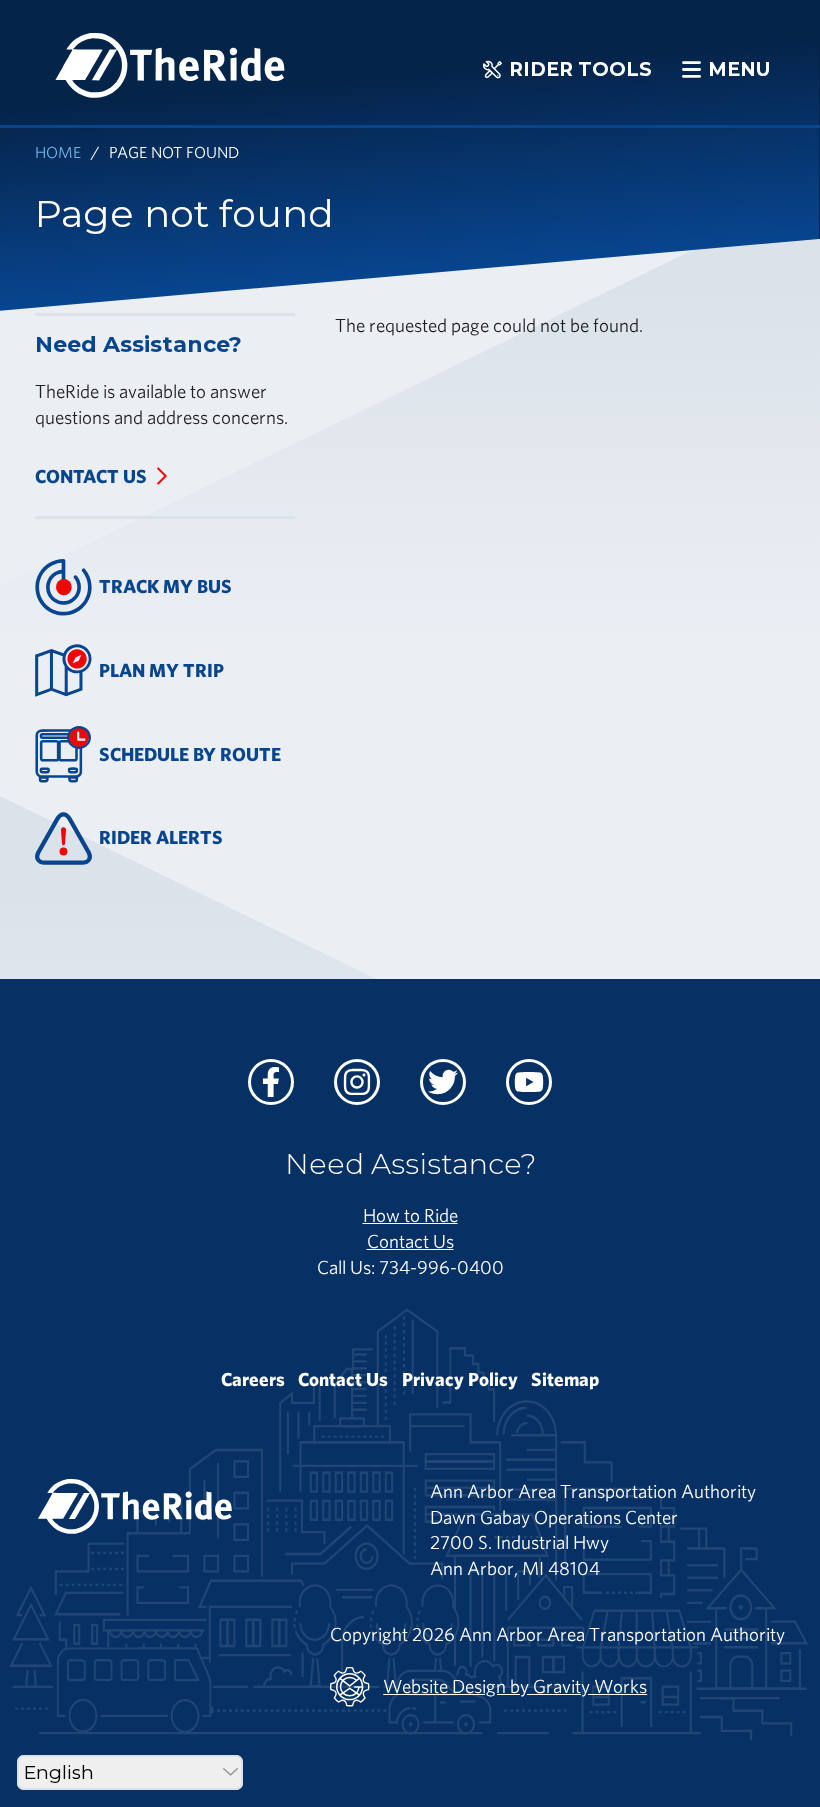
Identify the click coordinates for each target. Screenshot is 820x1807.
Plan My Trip (161, 670)
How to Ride (410, 1215)
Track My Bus (165, 586)
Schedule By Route (190, 754)
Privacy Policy (460, 1379)
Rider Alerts (161, 837)
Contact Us (91, 476)
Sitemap (565, 1379)
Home (58, 151)
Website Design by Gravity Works (515, 1686)
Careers (253, 1379)
